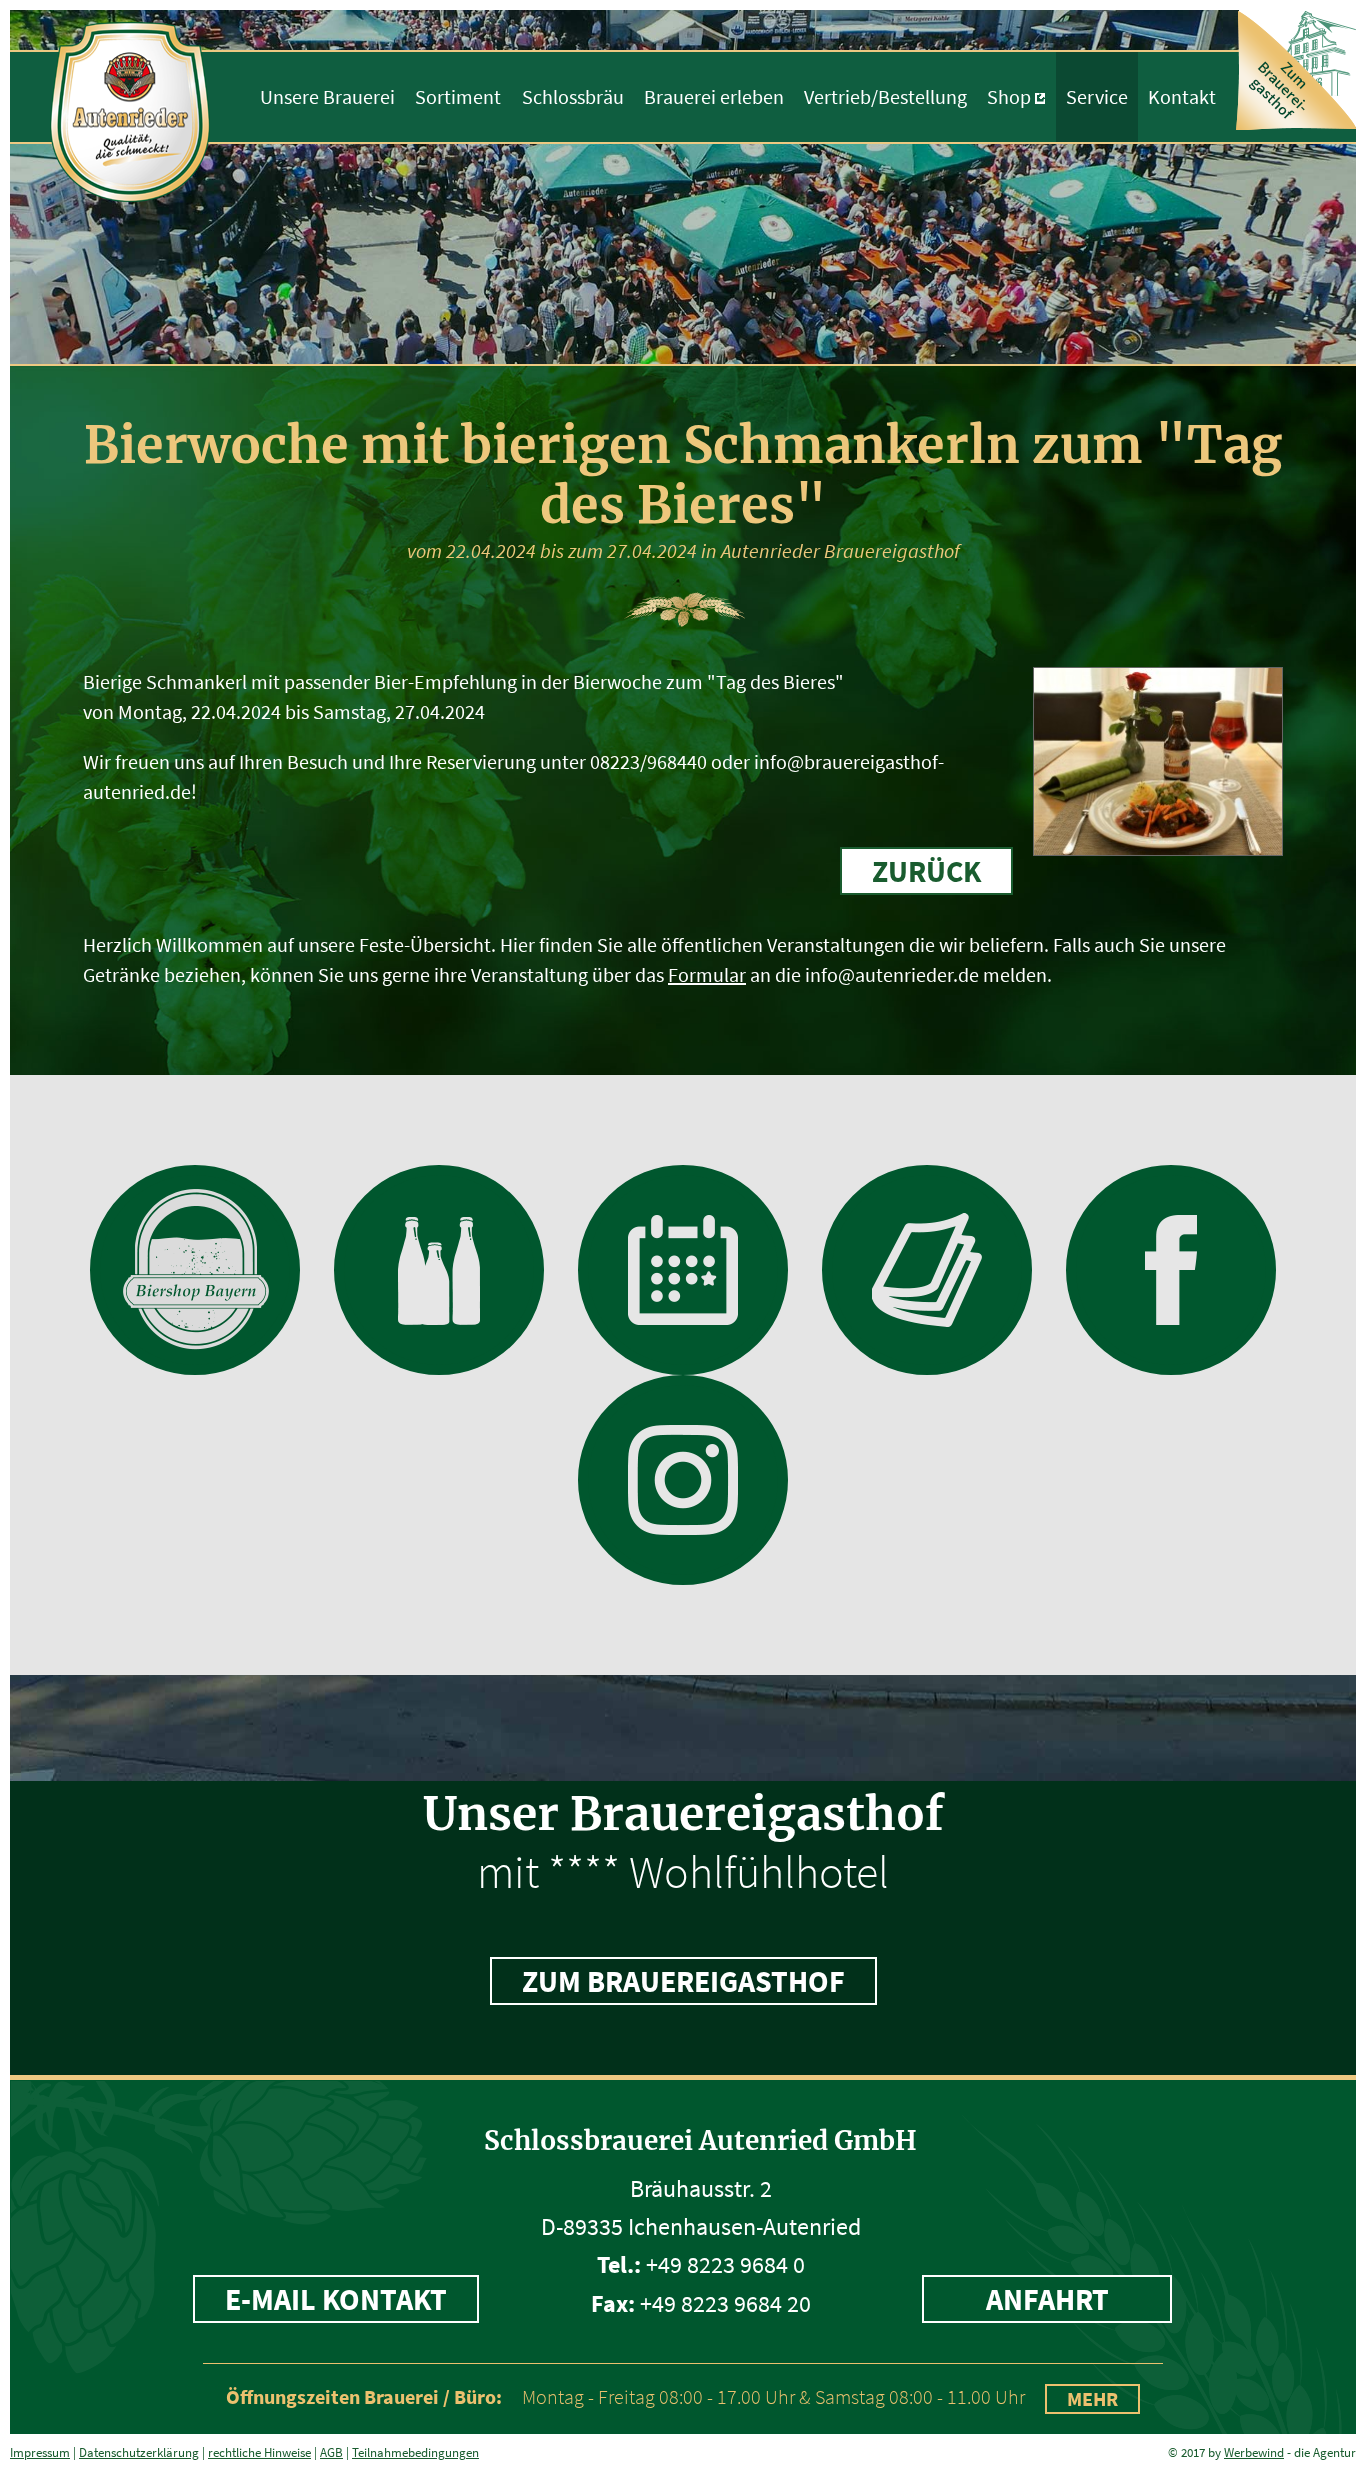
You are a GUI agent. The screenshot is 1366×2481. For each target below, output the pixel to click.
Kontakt (1182, 96)
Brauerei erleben (714, 96)
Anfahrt (1047, 2299)
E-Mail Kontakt (336, 2299)
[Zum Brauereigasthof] (1297, 68)
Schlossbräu (573, 96)
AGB (331, 2452)
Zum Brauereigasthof (683, 1981)
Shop (1009, 96)
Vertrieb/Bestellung (885, 96)
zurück (926, 871)
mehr (1092, 2398)
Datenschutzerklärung (139, 2452)
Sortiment (458, 96)
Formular (707, 974)
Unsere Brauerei (327, 96)
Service (1097, 96)
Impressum (40, 2452)
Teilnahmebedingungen (415, 2452)
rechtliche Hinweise (259, 2452)
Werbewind (1254, 2452)
